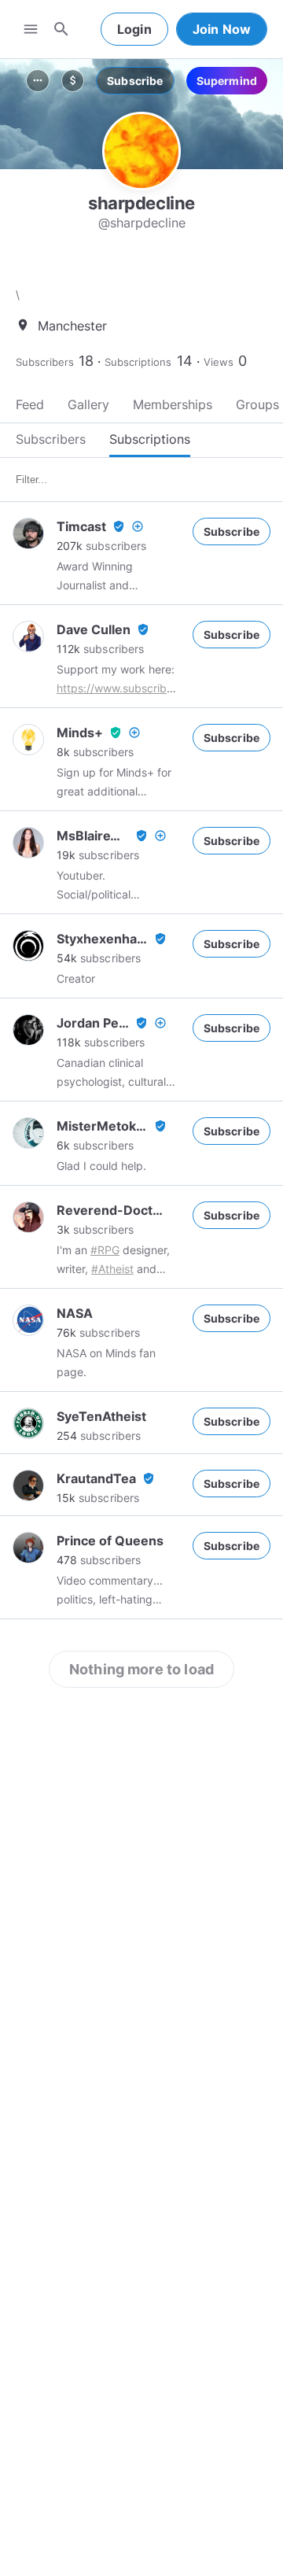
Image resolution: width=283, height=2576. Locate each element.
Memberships (173, 404)
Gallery (88, 404)
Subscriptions (138, 362)
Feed (30, 404)
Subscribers (45, 362)
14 (185, 361)
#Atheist (112, 1269)
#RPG (105, 1250)
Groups (257, 404)
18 (86, 361)
